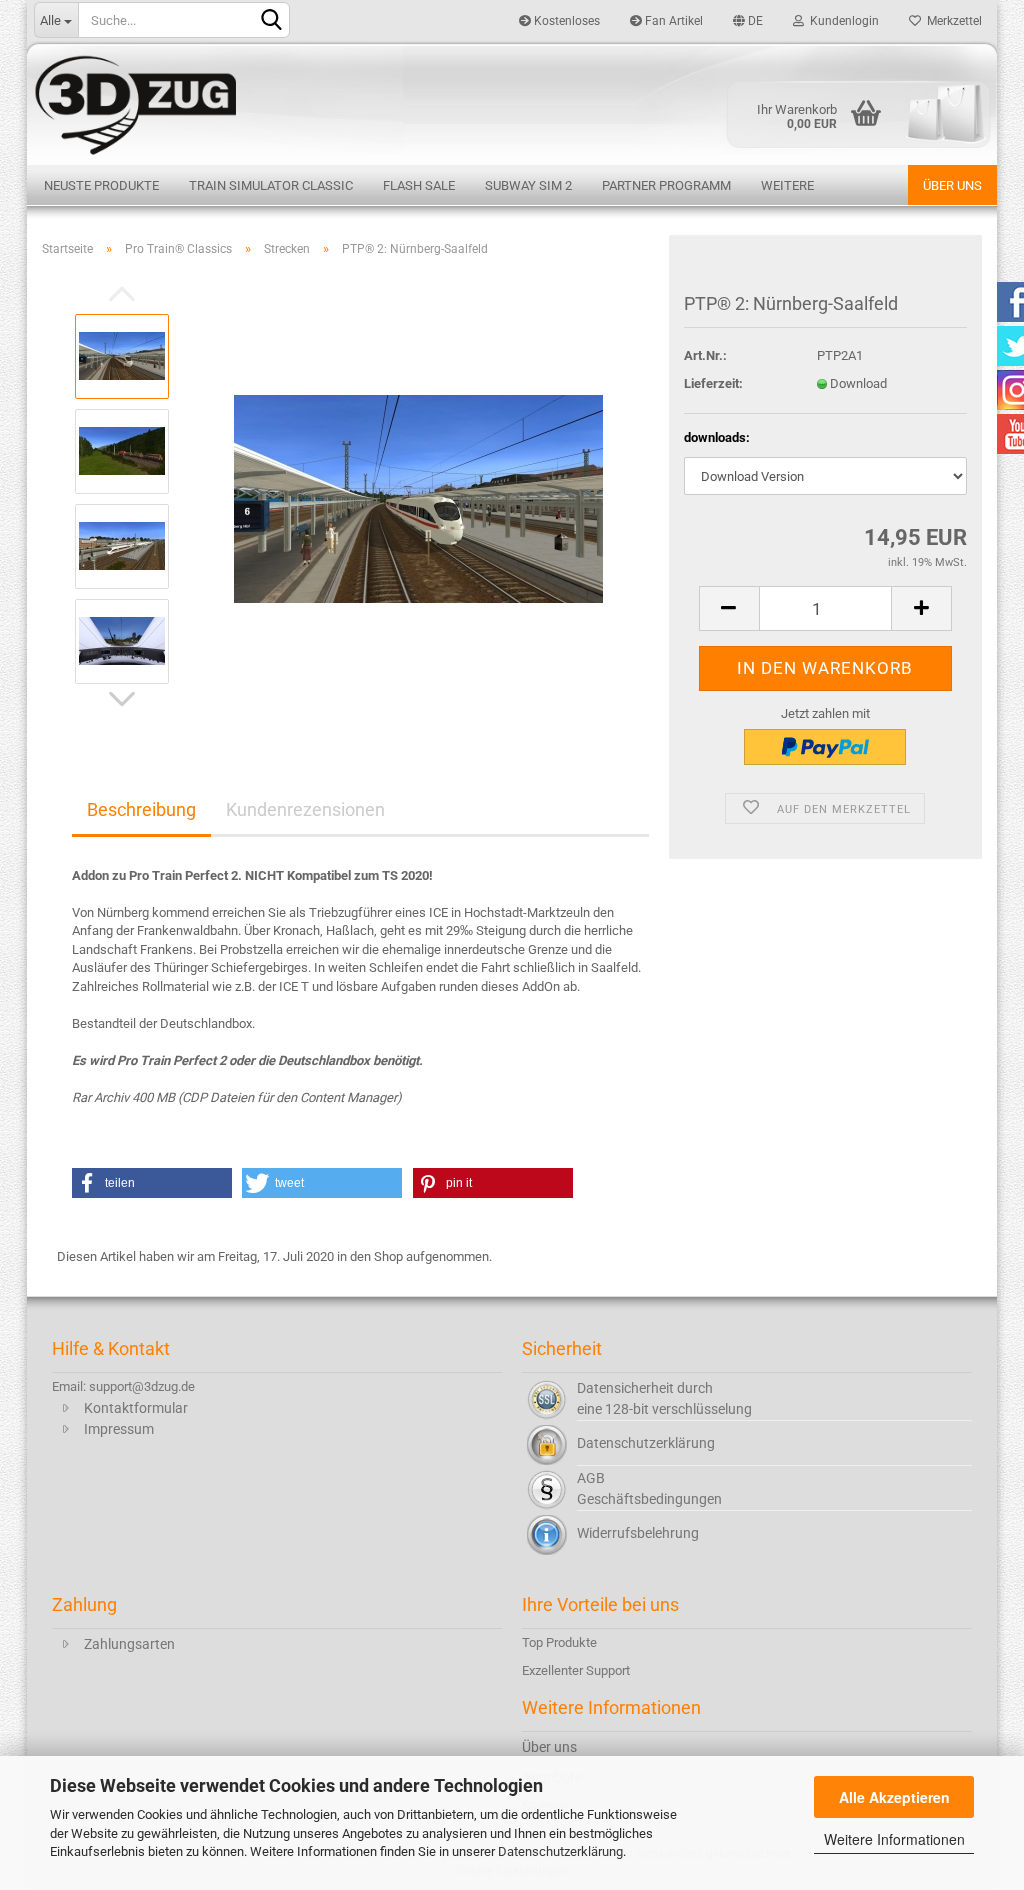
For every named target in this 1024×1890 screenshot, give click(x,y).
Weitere (787, 185)
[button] (152, 1183)
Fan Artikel (672, 21)
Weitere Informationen (894, 1839)
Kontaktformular (136, 1408)
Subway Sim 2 (528, 185)
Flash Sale (419, 185)
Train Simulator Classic (271, 185)
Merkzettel (951, 21)
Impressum (119, 1429)
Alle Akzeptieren (894, 1797)
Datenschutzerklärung (560, 1851)
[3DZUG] (512, 102)
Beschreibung (141, 809)
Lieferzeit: (713, 383)
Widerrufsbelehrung (638, 1533)
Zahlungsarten (129, 1644)
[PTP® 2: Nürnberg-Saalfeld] (418, 497)
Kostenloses (565, 21)
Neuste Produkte (101, 185)
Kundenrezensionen (305, 809)
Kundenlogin (841, 21)
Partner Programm (666, 185)
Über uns (952, 185)
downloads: (717, 437)
